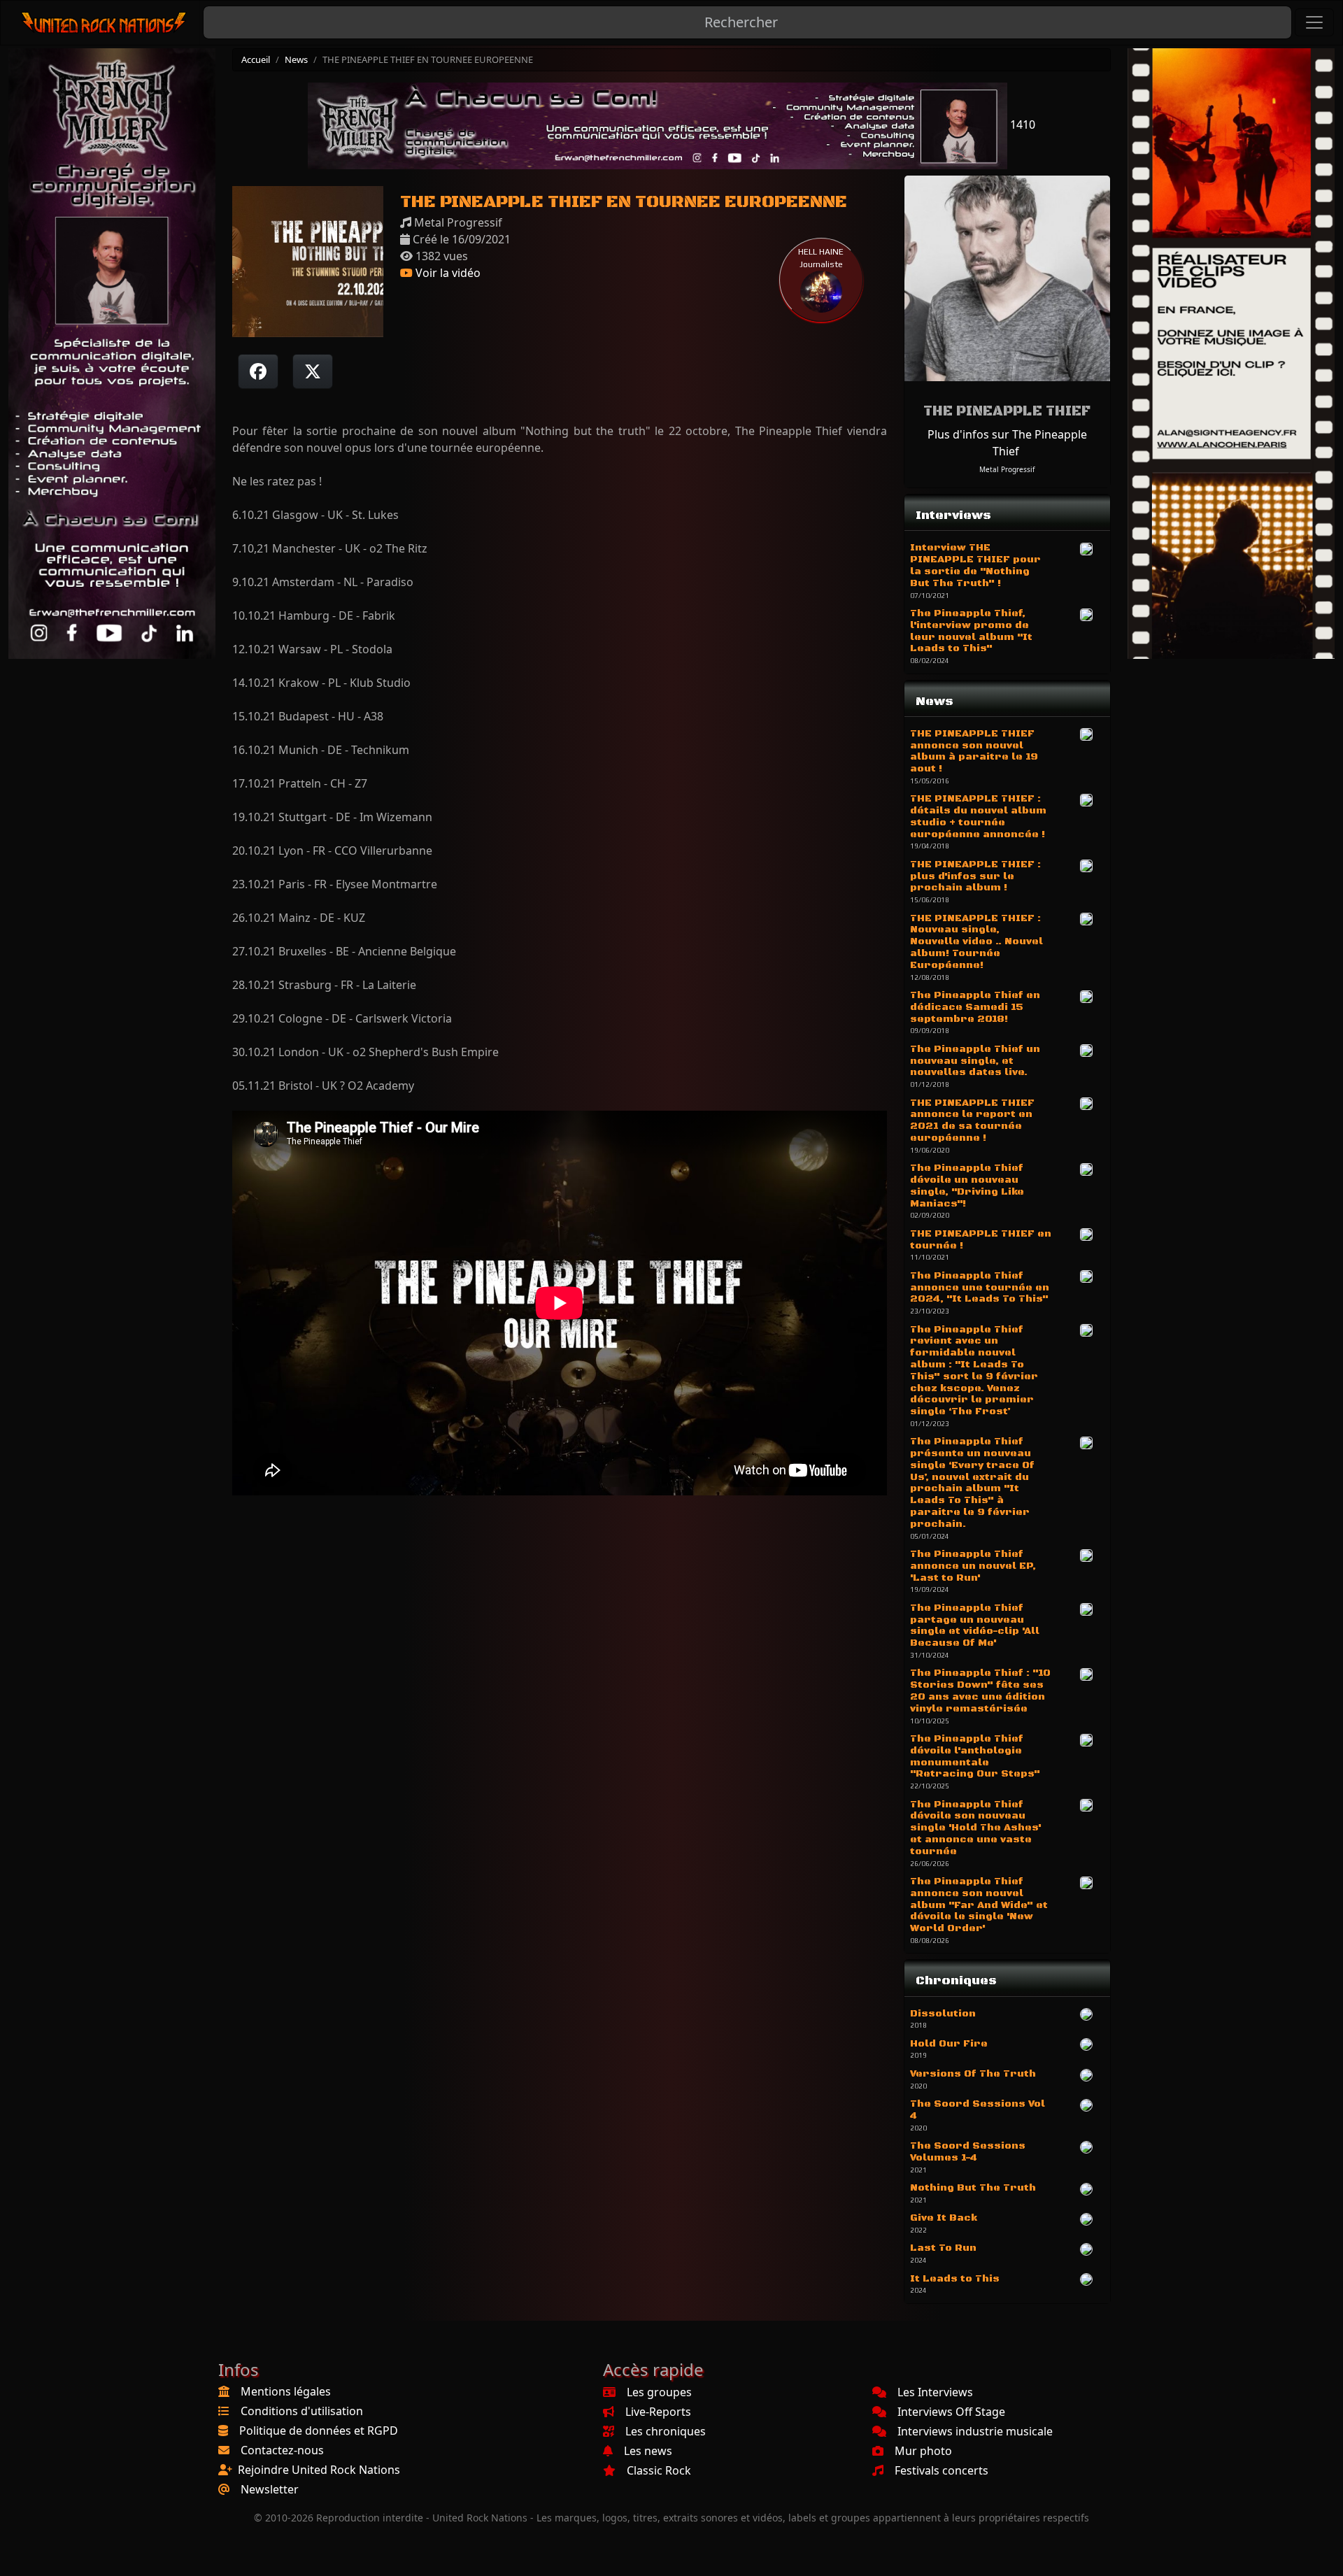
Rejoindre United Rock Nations (319, 2470)
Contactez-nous (282, 2450)
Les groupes (659, 2392)
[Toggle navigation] (1314, 22)
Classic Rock (659, 2470)
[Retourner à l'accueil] (105, 23)
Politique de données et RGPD (319, 2431)
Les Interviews (935, 2392)
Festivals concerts (941, 2470)
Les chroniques (666, 2431)
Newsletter (270, 2489)
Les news (648, 2451)
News (296, 59)
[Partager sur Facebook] (258, 371)
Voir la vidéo (447, 273)
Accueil (256, 59)
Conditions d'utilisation (302, 2411)
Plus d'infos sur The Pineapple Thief (1007, 443)
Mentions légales (286, 2391)
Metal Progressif (1007, 469)
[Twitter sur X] (313, 371)
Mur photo (923, 2451)
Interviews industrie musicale (975, 2431)
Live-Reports (658, 2412)
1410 (1021, 124)
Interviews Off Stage (951, 2412)
